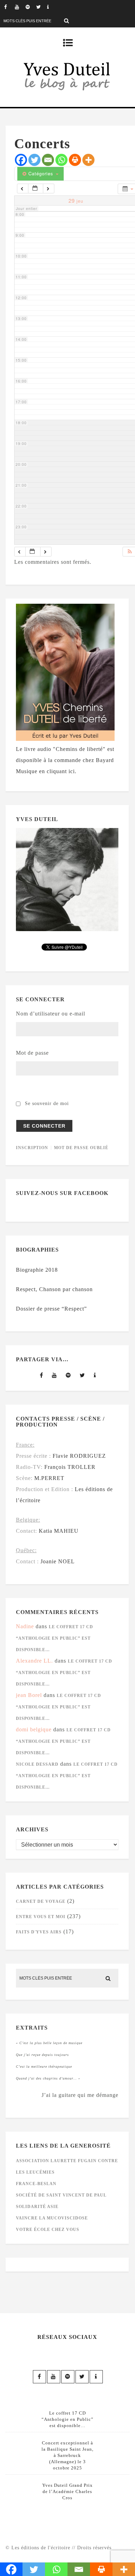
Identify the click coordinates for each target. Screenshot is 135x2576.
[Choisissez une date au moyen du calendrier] (36, 189)
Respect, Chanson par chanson (54, 1289)
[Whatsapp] (61, 160)
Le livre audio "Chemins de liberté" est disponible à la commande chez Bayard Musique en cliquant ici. (65, 760)
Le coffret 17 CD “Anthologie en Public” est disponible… (55, 1638)
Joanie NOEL (58, 1561)
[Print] (75, 160)
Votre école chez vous (48, 2230)
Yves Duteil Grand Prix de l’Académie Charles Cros (67, 2491)
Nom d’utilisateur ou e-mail (51, 1014)
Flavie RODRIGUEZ (79, 1456)
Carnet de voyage (41, 1901)
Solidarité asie (37, 2207)
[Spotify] (31, 7)
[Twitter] (42, 7)
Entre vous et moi (41, 1917)
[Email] (48, 160)
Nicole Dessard (37, 1764)
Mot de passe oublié (81, 1148)
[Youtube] (20, 7)
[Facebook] (9, 7)
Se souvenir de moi (47, 1103)
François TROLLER (70, 1467)
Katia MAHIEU (59, 1531)
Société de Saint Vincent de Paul (61, 2195)
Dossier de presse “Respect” (51, 1309)
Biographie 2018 (37, 1270)
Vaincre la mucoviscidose (52, 2218)
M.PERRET (49, 1478)
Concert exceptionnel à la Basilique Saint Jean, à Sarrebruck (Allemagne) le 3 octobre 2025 (67, 2455)
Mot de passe (32, 1053)
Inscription (32, 1148)
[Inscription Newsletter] (52, 7)
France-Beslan (36, 2184)
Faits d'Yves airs (39, 1932)
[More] (88, 160)
